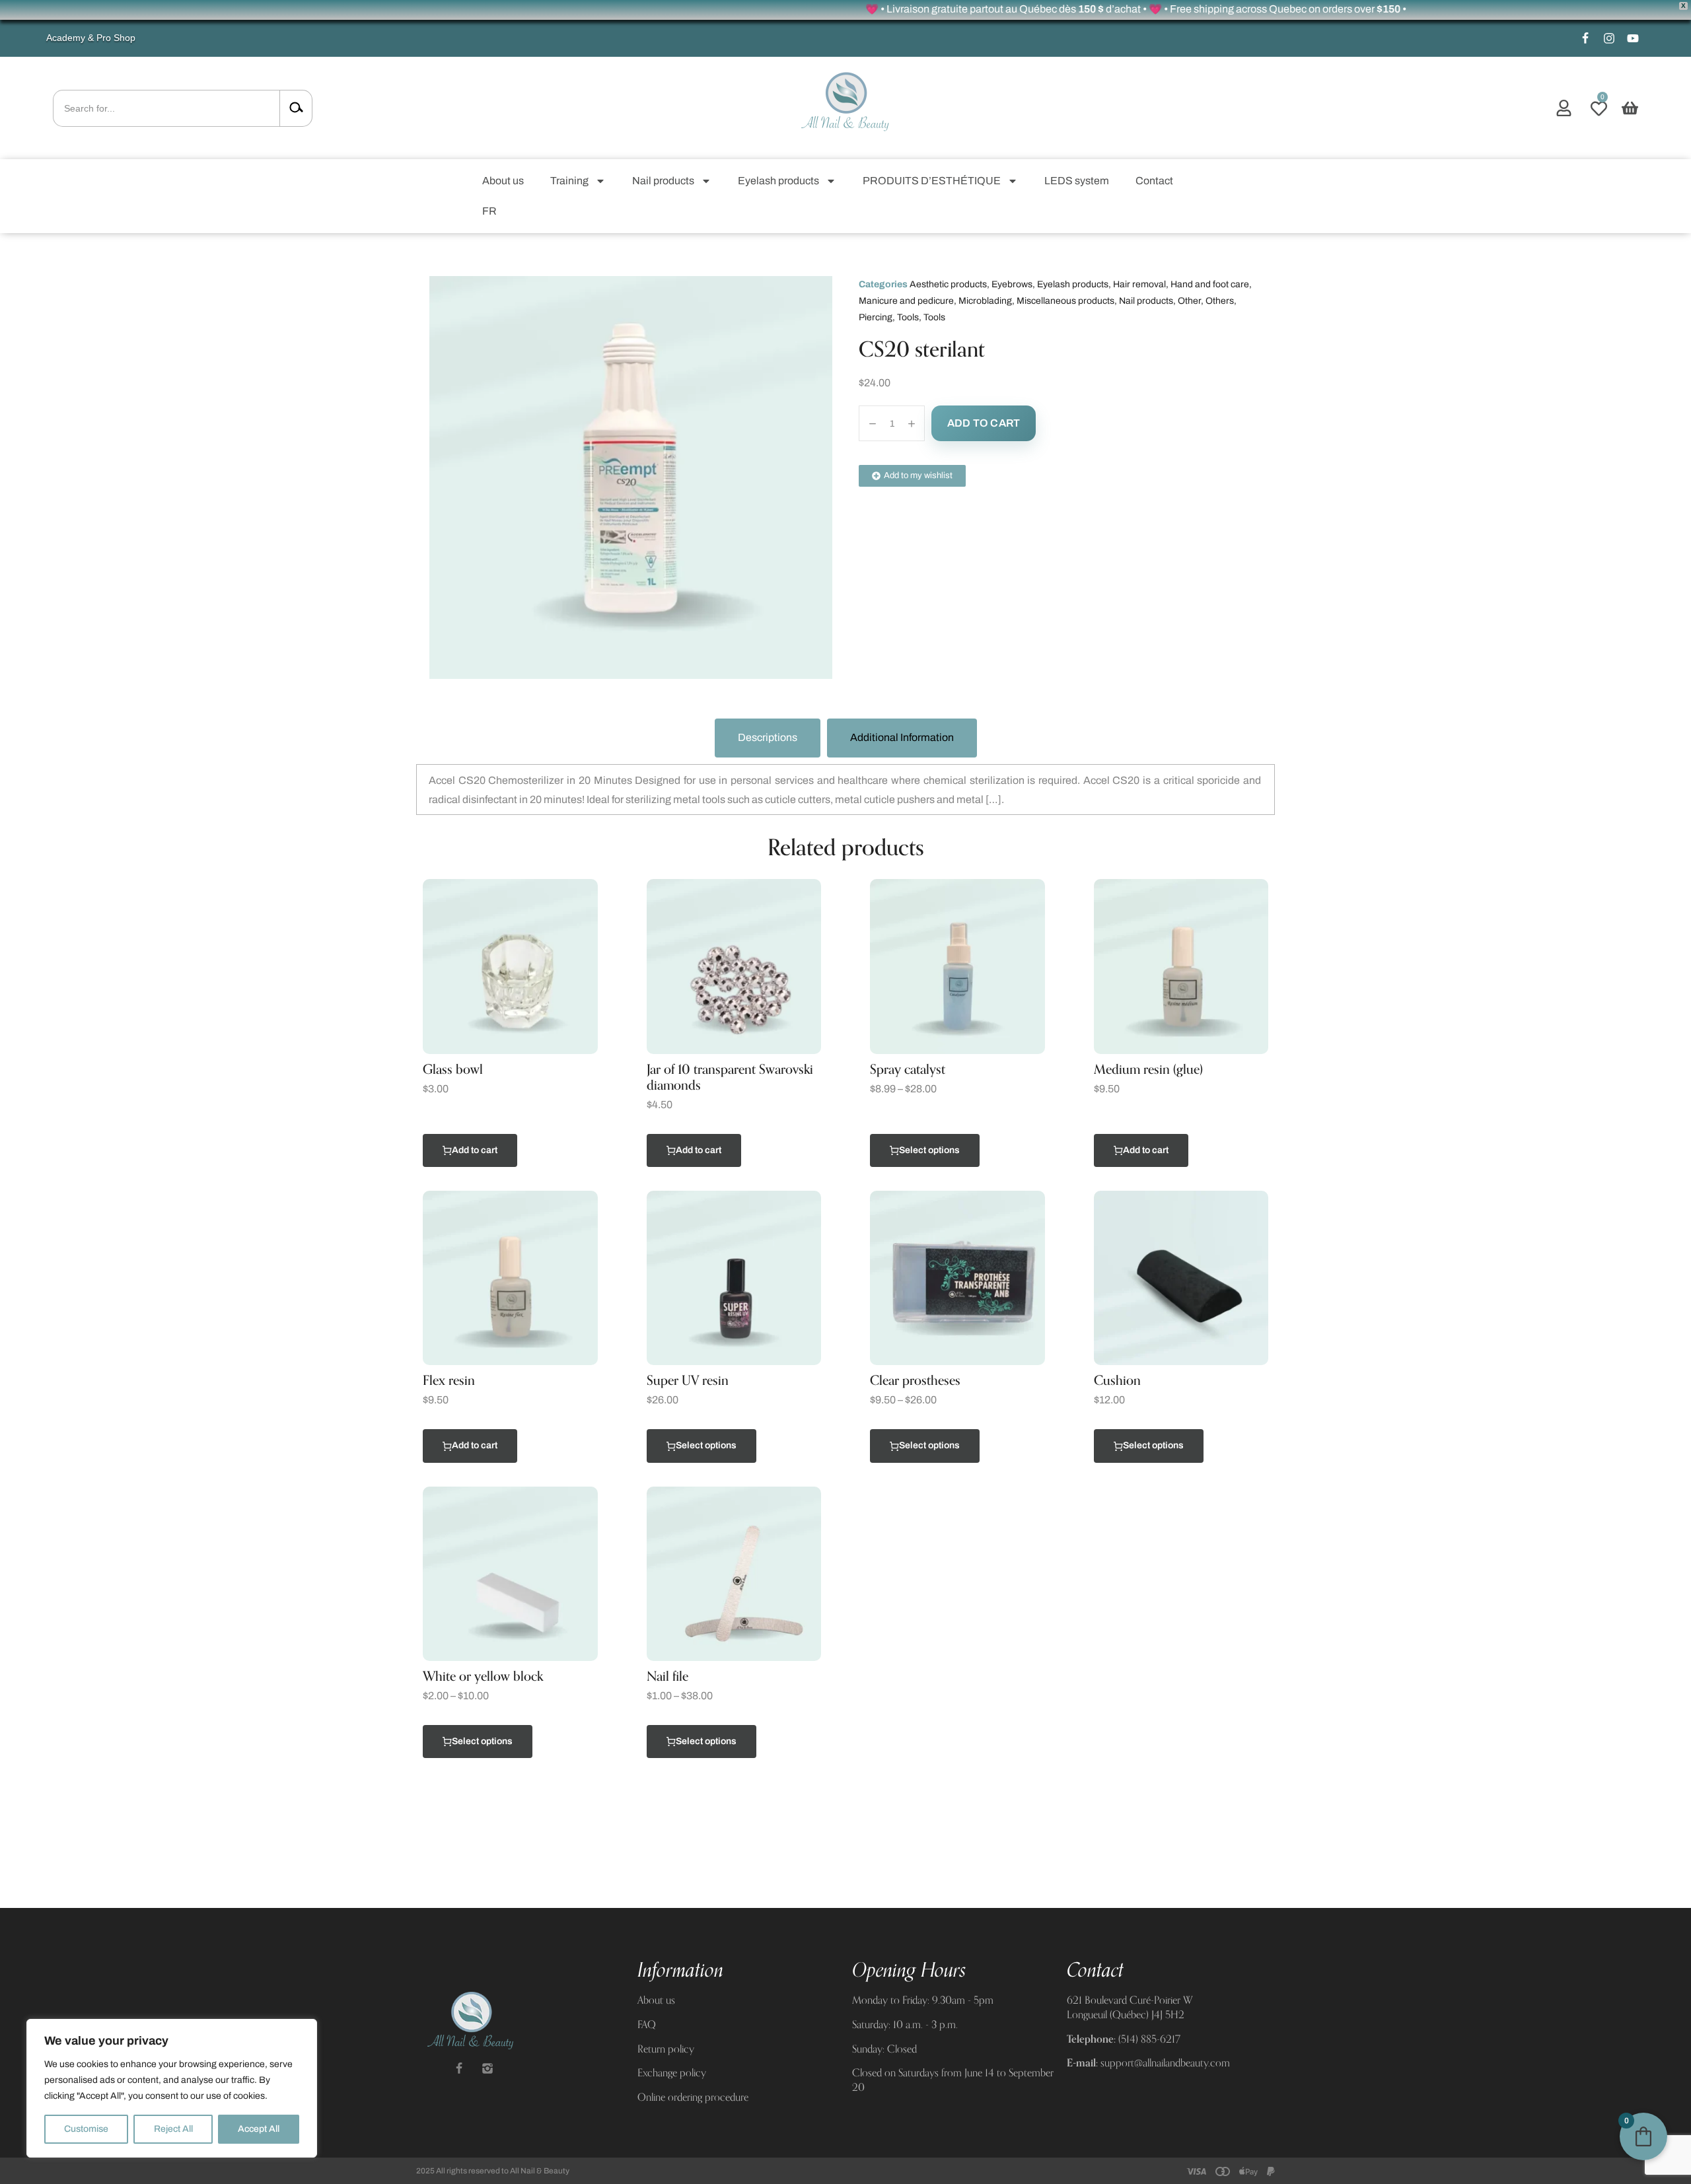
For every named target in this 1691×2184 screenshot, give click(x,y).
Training (569, 181)
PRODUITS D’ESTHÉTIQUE (932, 181)
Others (1220, 301)
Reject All (173, 2129)
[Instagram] (1609, 38)
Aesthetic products (948, 284)
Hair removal (1139, 284)
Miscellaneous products (1065, 301)
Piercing (876, 317)
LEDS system (1077, 181)
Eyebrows (1012, 284)
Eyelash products (778, 181)
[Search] (296, 108)
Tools (908, 317)
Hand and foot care (1210, 284)
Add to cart (984, 423)
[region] (172, 2088)
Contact (1154, 181)
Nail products (663, 181)
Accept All (259, 2129)
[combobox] (166, 108)
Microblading (985, 301)
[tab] (768, 738)
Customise (86, 2129)
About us (503, 181)
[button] (1564, 108)
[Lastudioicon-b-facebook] (1585, 38)
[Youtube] (1633, 38)
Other (1189, 301)
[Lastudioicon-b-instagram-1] (487, 2068)
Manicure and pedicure (906, 301)
